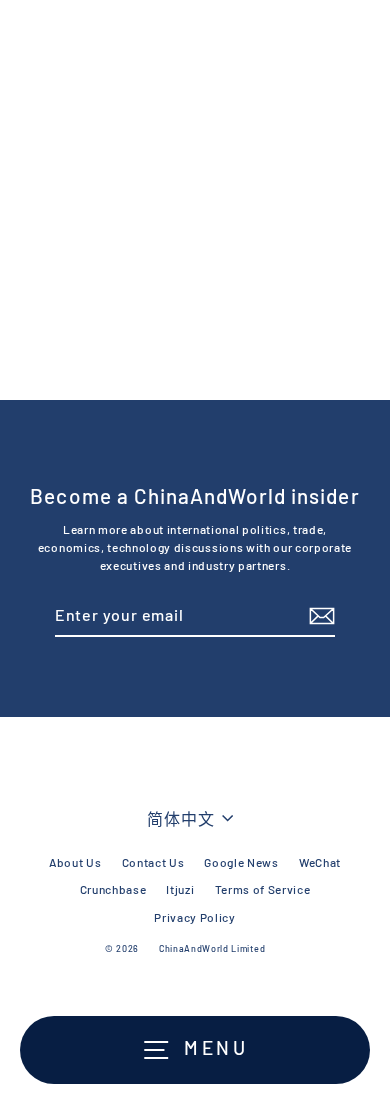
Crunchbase (113, 889)
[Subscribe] (319, 616)
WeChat (320, 862)
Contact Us (153, 862)
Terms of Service (263, 889)
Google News (241, 862)
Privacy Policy (195, 917)
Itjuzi (180, 889)
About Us (75, 862)
